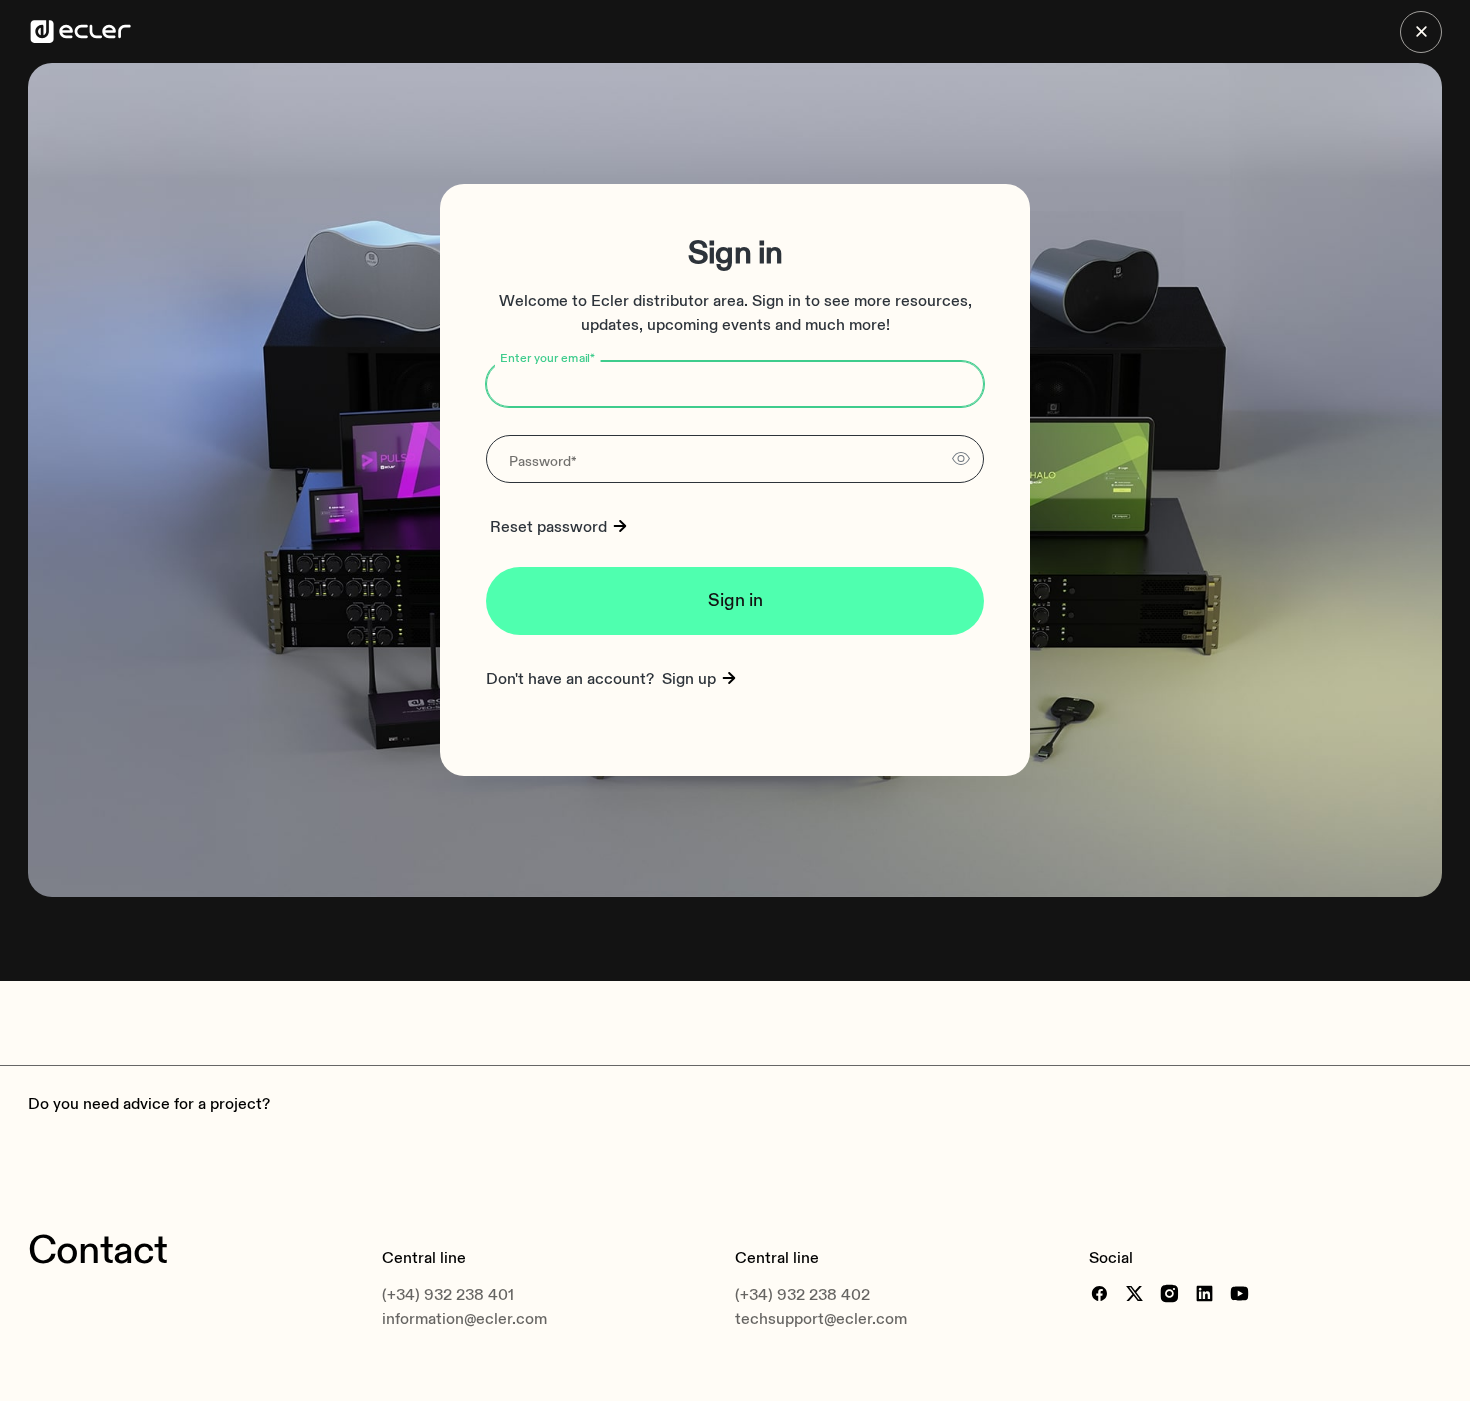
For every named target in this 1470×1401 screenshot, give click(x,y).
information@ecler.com (464, 1319)
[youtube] (1239, 1293)
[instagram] (1169, 1293)
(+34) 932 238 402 (802, 1295)
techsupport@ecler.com (821, 1319)
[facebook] (1099, 1293)
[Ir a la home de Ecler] (80, 31)
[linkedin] (1204, 1293)
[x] (1134, 1293)
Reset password (548, 527)
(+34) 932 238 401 (448, 1295)
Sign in (735, 600)
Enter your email (548, 358)
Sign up (689, 679)
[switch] (961, 459)
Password (543, 461)
